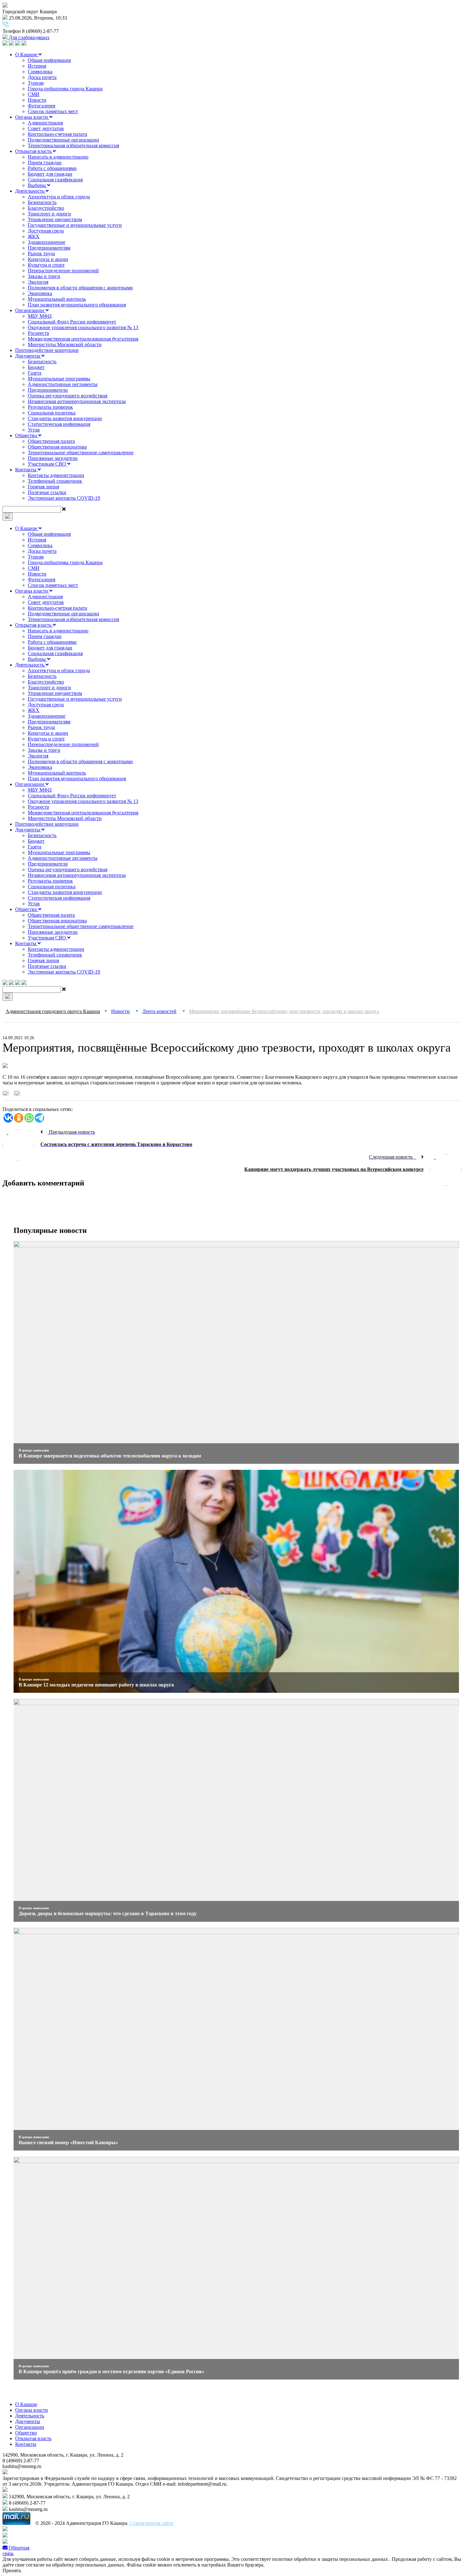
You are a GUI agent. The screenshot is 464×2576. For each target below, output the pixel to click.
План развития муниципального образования (77, 305)
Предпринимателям (49, 248)
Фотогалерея (42, 106)
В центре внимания (34, 1450)
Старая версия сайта (152, 2523)
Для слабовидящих (29, 37)
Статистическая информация (59, 424)
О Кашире (27, 54)
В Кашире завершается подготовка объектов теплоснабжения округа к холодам (110, 1456)
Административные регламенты (63, 384)
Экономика (40, 293)
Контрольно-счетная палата (57, 134)
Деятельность (30, 191)
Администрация (45, 123)
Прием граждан (45, 163)
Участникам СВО (48, 464)
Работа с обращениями (52, 168)
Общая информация (49, 60)
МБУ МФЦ (40, 316)
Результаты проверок (50, 407)
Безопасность (42, 202)
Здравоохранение (47, 242)
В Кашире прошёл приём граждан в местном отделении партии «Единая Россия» (111, 2371)
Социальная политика (52, 413)
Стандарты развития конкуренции (65, 418)
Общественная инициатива (57, 447)
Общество (27, 435)
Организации (30, 310)
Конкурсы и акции (48, 259)
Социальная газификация (55, 180)
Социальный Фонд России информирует (72, 322)
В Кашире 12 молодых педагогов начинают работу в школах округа (96, 1685)
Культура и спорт (46, 265)
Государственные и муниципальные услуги (75, 225)
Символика (40, 72)
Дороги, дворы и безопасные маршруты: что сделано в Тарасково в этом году (108, 1913)
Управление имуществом (55, 219)
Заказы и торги (44, 276)
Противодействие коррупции (47, 350)
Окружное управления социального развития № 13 (83, 327)
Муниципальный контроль (57, 299)
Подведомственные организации (63, 140)
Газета (35, 373)
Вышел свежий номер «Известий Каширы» (68, 2142)
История (37, 66)
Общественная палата (51, 441)
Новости (37, 100)
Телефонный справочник (55, 481)
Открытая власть (34, 151)
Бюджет (36, 367)
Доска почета (42, 77)
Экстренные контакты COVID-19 (64, 498)
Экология (38, 282)
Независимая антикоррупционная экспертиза (77, 401)
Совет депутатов (46, 128)
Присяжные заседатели (53, 458)
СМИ (34, 94)
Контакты (26, 470)
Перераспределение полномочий (63, 271)
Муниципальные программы (59, 379)
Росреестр (39, 333)
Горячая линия (43, 487)
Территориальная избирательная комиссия (73, 145)
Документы (28, 356)
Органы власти (32, 117)
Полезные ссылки (47, 492)
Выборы (37, 185)
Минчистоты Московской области (65, 344)
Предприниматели (48, 390)
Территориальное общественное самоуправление (81, 452)
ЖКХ (34, 236)
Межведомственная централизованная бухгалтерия (83, 339)
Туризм (36, 83)
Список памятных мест (53, 111)
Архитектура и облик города (59, 197)
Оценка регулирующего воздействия (68, 396)
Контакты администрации (56, 475)
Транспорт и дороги (49, 214)
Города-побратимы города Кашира (65, 89)
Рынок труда (41, 253)
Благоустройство (46, 208)
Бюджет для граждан (50, 174)
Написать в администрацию (58, 157)
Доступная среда (46, 231)
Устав (34, 430)
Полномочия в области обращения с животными (80, 288)
